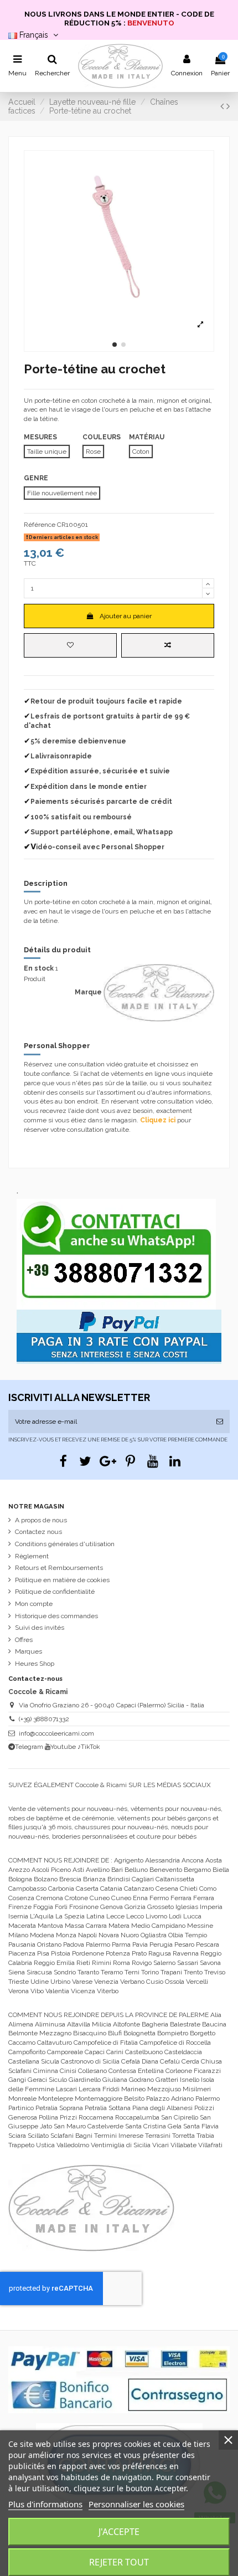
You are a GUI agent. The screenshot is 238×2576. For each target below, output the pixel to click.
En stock (39, 968)
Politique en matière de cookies (62, 1580)
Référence (40, 525)
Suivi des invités (40, 1628)
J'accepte (119, 2532)
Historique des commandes (56, 1616)
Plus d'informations (45, 2504)
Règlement (32, 1556)
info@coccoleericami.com (56, 1733)
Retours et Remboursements (59, 1568)
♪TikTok (89, 1747)
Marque (88, 992)
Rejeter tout (119, 2562)
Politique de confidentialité (55, 1592)
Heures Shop (35, 1664)
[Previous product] (223, 106)
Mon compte (34, 1604)
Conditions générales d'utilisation (65, 1544)
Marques (29, 1651)
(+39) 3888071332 (44, 1719)
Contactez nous (38, 1532)
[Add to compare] (168, 645)
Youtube (63, 1747)
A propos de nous (41, 1520)
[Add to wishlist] (70, 645)
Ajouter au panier (126, 616)
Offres (24, 1640)
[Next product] (228, 106)
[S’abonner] (220, 1422)
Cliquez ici (158, 1120)
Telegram (29, 1747)
